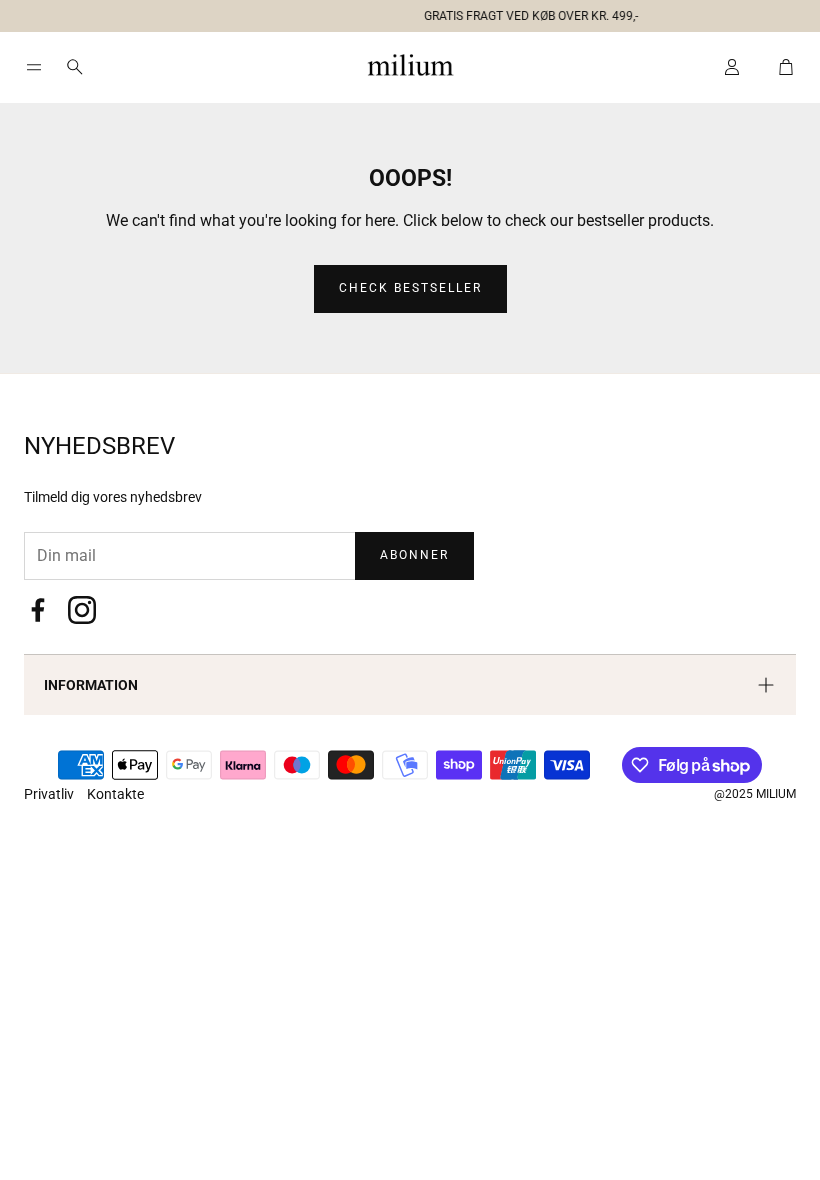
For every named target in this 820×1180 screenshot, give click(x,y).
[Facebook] (38, 610)
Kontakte (115, 794)
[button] (402, 12)
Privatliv (50, 794)
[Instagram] (82, 610)
